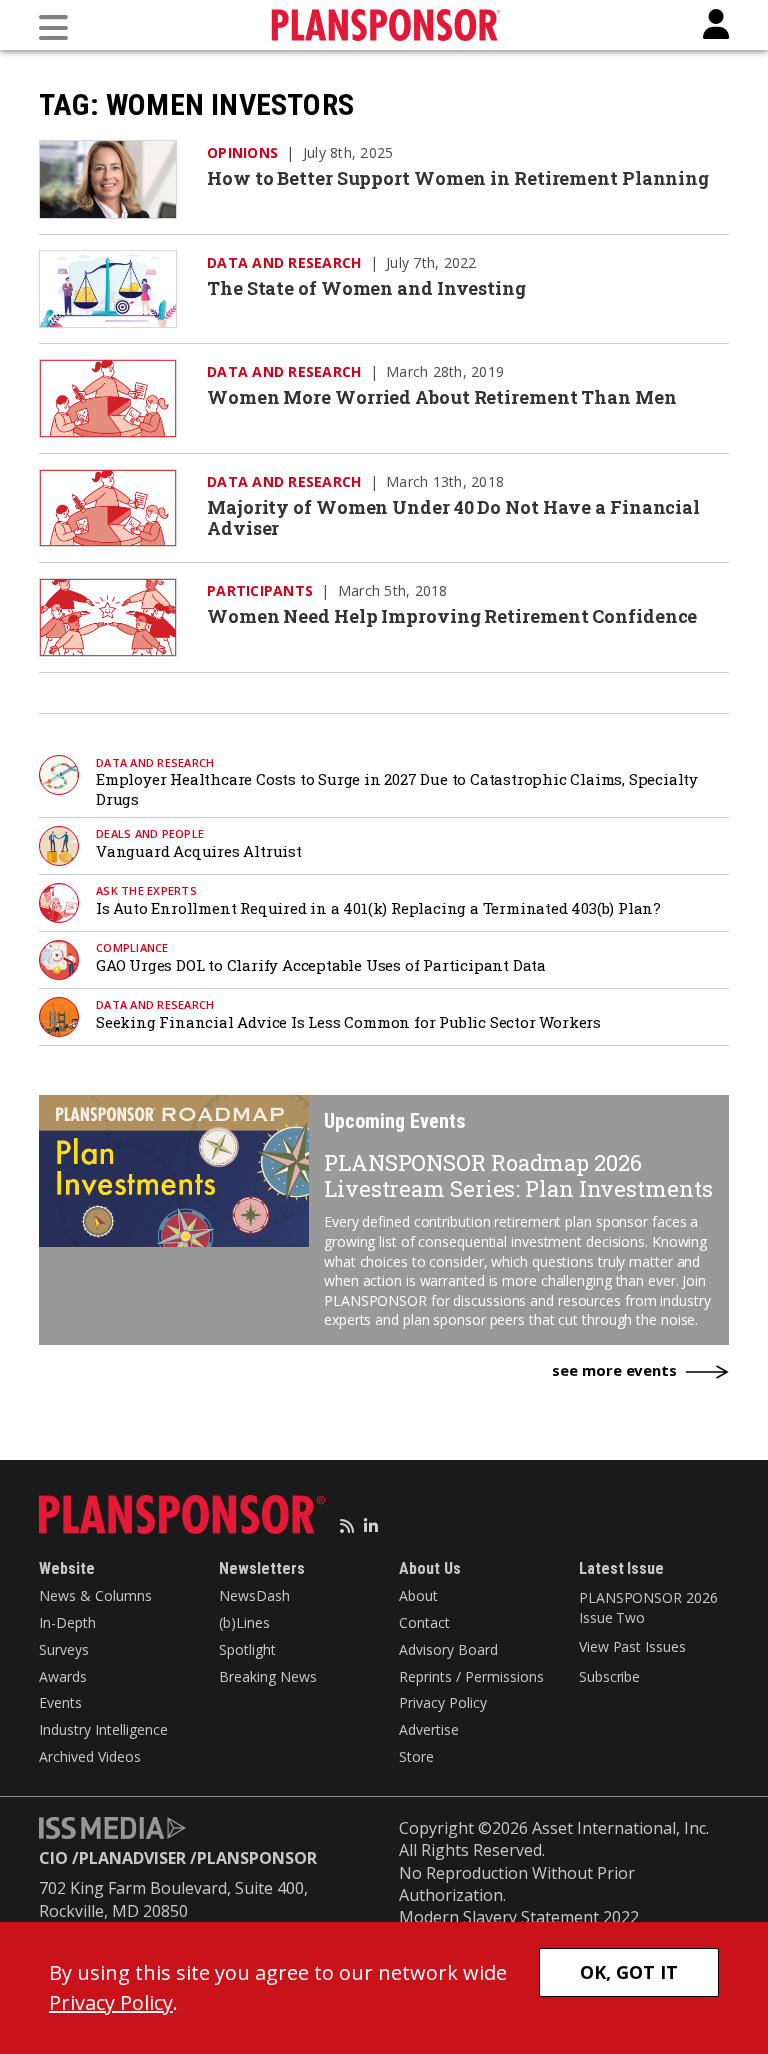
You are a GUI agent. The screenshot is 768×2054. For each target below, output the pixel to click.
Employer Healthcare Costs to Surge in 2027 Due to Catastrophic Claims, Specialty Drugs (397, 789)
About (418, 1595)
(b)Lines (244, 1622)
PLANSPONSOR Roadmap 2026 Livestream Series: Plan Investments (518, 1175)
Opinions (242, 152)
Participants (260, 590)
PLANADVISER (132, 1858)
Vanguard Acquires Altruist (199, 851)
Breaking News (268, 1676)
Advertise (429, 1729)
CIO (53, 1858)
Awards (63, 1676)
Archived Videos (90, 1756)
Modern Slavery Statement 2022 (519, 1917)
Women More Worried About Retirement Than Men (442, 397)
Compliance (132, 947)
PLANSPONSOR (257, 1858)
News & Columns (95, 1595)
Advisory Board (448, 1649)
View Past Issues (632, 1646)
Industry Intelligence (103, 1729)
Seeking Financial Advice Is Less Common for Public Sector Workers (348, 1022)
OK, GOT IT (629, 1972)
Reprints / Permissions (471, 1676)
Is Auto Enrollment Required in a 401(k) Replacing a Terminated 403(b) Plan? (378, 908)
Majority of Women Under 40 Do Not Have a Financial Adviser (453, 518)
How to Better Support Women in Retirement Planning (458, 178)
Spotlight (247, 1649)
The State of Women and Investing (366, 288)
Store (416, 1756)
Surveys (64, 1649)
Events (60, 1702)
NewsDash (254, 1595)
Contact (424, 1622)
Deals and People (150, 833)
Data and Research (284, 262)
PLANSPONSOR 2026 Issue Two (648, 1607)
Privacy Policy (443, 1702)
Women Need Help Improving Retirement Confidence (452, 616)
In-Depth (67, 1622)
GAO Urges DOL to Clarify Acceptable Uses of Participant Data (321, 965)
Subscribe (609, 1676)
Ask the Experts (146, 890)
